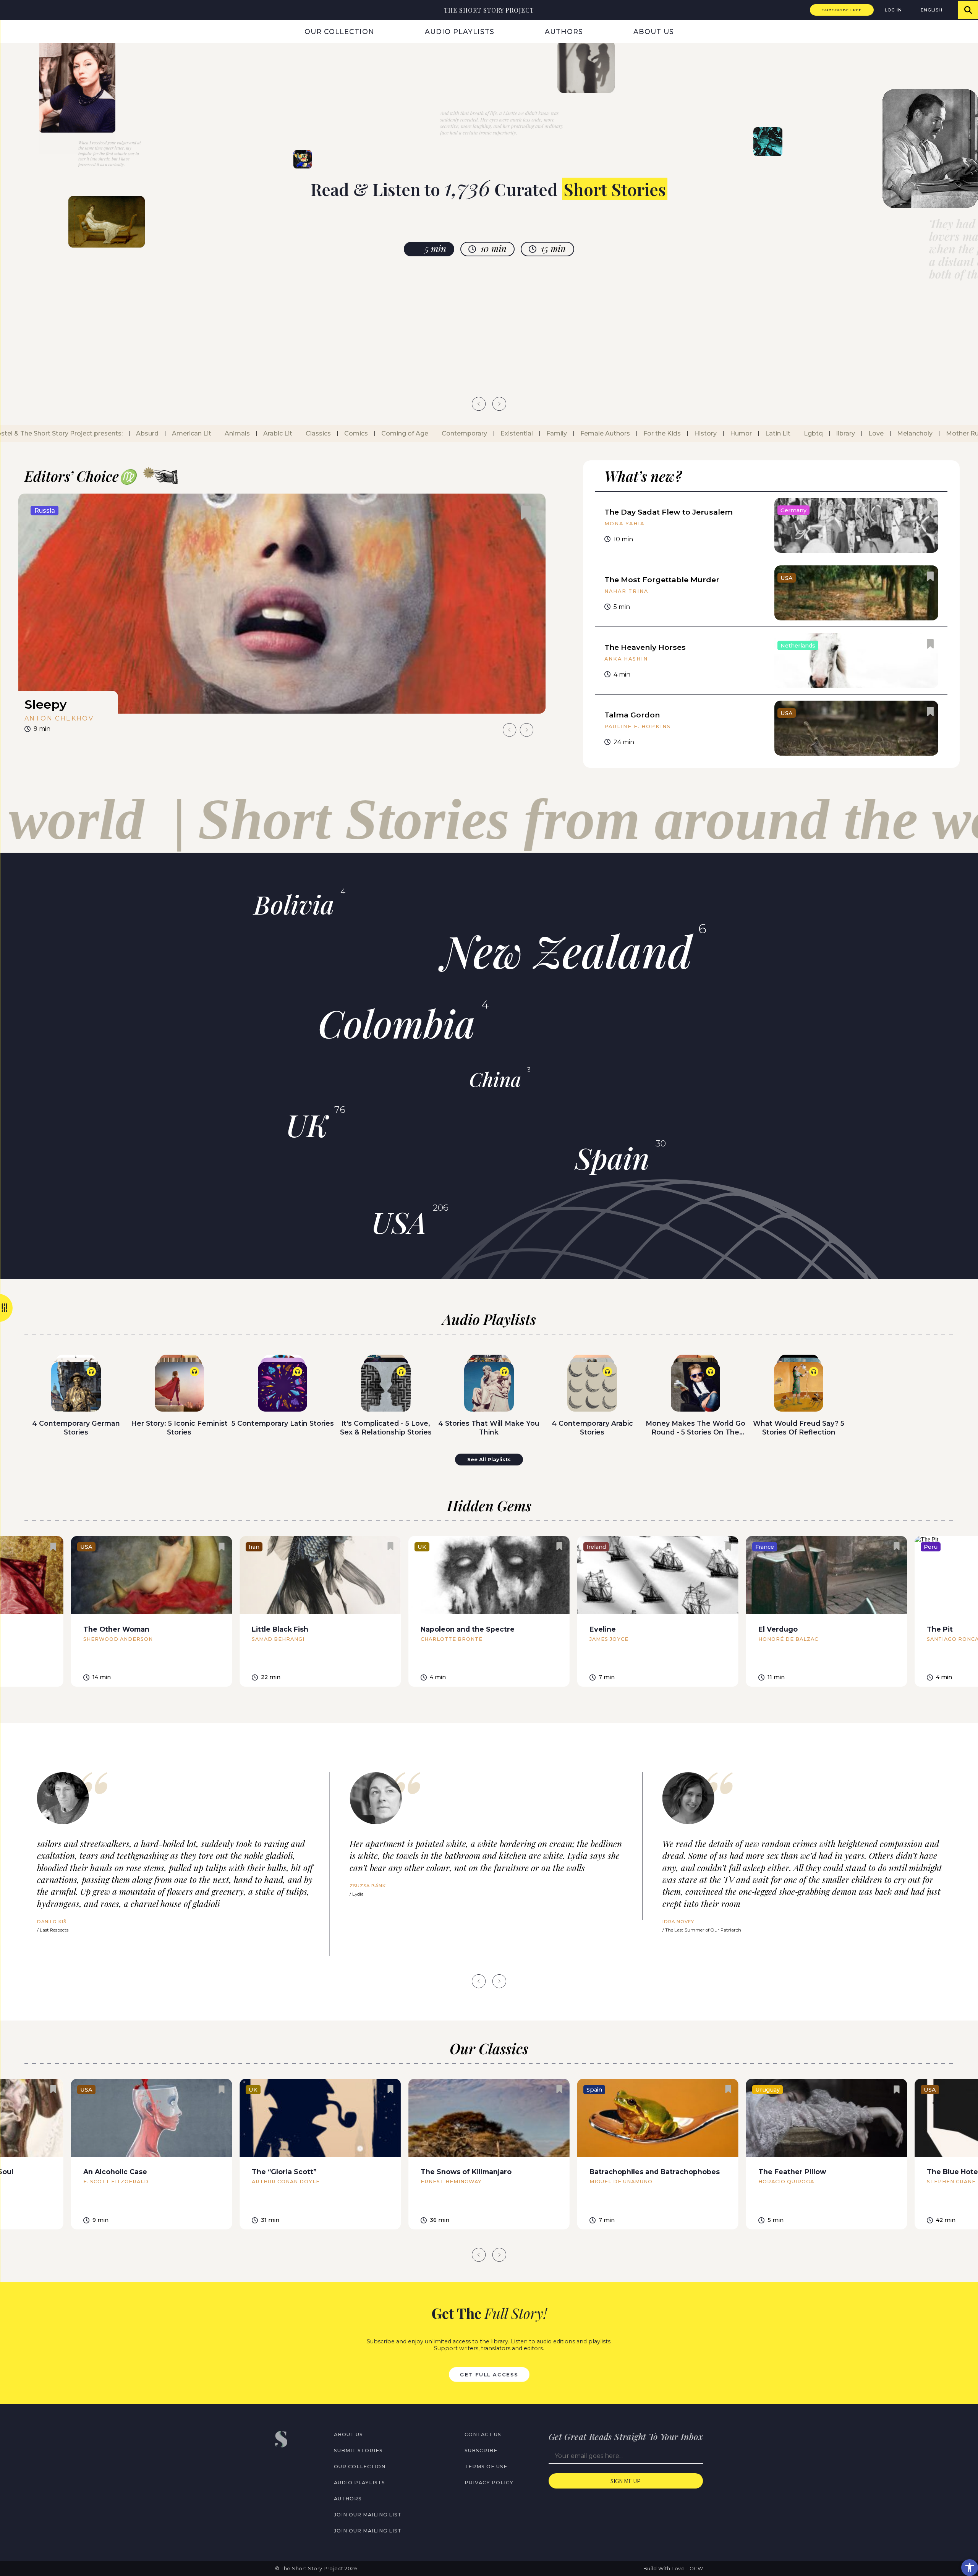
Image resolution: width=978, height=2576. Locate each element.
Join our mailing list (368, 2515)
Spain (612, 1158)
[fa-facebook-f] (279, 2466)
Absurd (134, 433)
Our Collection (339, 32)
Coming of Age (391, 433)
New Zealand (567, 950)
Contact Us (483, 2434)
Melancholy (901, 433)
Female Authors (591, 433)
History (692, 433)
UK (307, 1124)
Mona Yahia (624, 524)
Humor (727, 433)
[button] (970, 2568)
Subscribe (481, 2451)
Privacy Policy (489, 2483)
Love (862, 433)
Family (543, 433)
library (832, 433)
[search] (968, 10)
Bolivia (294, 904)
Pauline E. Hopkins (638, 726)
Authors (564, 32)
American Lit (178, 433)
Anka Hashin (626, 659)
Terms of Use (486, 2467)
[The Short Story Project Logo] (10, 10)
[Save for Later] (526, 513)
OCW (696, 2569)
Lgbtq (800, 433)
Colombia (397, 1023)
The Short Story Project (489, 10)
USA (399, 1222)
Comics (342, 433)
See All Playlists (489, 1460)
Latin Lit (764, 433)
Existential (503, 433)
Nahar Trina (626, 591)
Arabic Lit (264, 433)
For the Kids (648, 433)
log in (893, 10)
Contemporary (451, 433)
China (495, 1079)
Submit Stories (358, 2451)
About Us (654, 32)
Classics (304, 433)
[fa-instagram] (295, 2466)
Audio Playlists (460, 32)
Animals (223, 433)
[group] (282, 616)
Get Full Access (489, 2374)
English (932, 10)
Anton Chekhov (59, 718)
